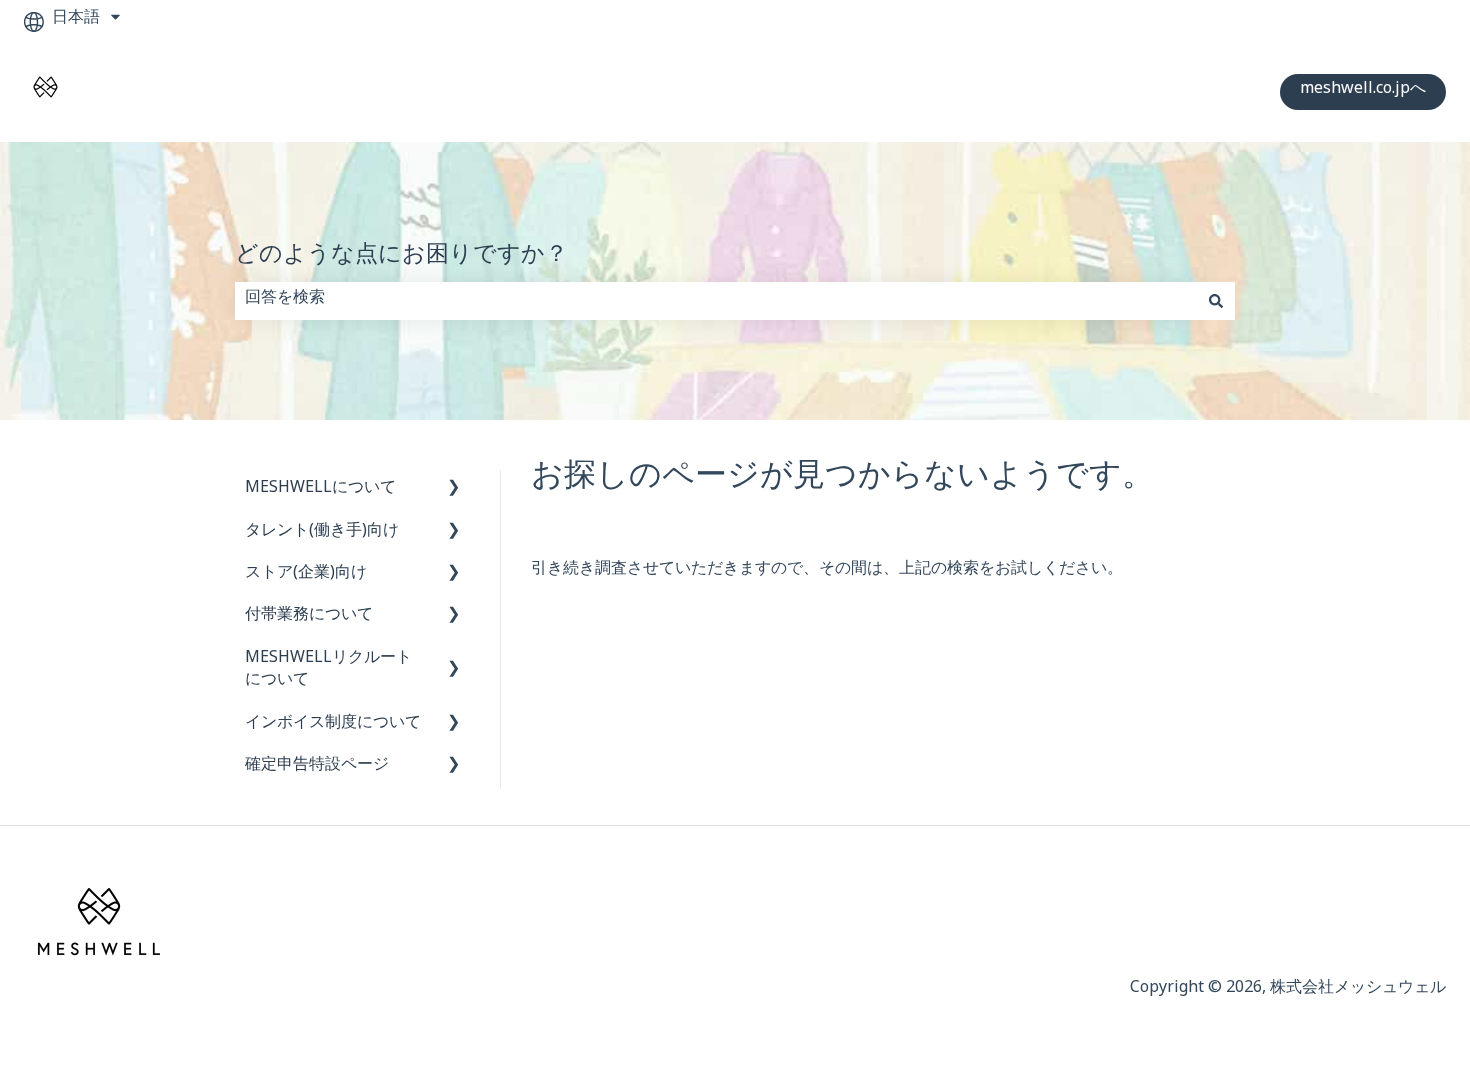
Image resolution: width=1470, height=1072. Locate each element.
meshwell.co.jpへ (1363, 91)
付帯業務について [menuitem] (309, 617)
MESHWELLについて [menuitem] (320, 490)
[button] (454, 492)
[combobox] (716, 301)
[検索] (1216, 301)
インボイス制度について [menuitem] (333, 725)
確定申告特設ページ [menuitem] (317, 767)
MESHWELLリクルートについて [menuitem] (328, 671)
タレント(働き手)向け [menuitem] (322, 533)
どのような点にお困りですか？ (401, 259)
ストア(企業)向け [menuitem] (306, 575)
